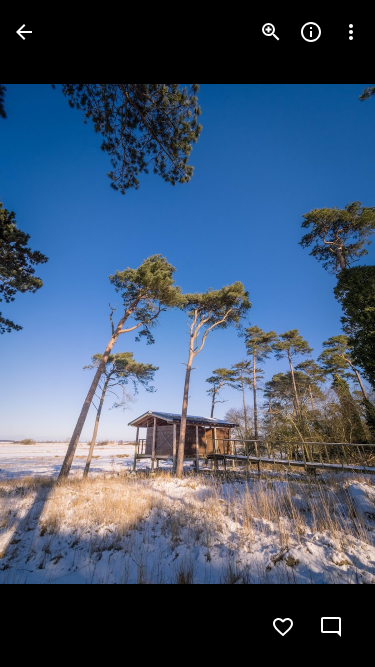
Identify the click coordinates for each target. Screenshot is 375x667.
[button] (56, 334)
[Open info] (311, 32)
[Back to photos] (24, 32)
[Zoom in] (271, 32)
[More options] (351, 32)
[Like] (283, 627)
